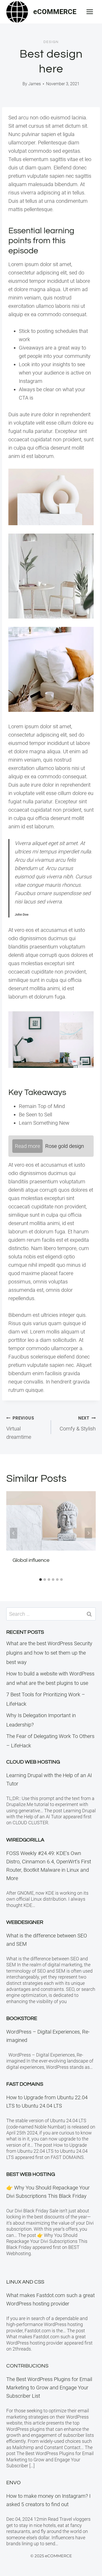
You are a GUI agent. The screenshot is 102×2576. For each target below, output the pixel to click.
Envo (13, 2483)
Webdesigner (25, 1922)
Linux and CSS (25, 2282)
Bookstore (22, 2018)
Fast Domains (25, 2084)
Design (51, 42)
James (35, 84)
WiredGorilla (25, 1840)
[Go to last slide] (14, 1533)
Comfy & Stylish (78, 1424)
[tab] (41, 1580)
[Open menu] (90, 12)
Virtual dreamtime (20, 1428)
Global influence (31, 1560)
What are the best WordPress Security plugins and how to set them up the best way (49, 1653)
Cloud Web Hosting (33, 1762)
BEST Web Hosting (31, 2174)
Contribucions (27, 2366)
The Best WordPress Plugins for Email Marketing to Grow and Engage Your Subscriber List (49, 2388)
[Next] (88, 1533)
